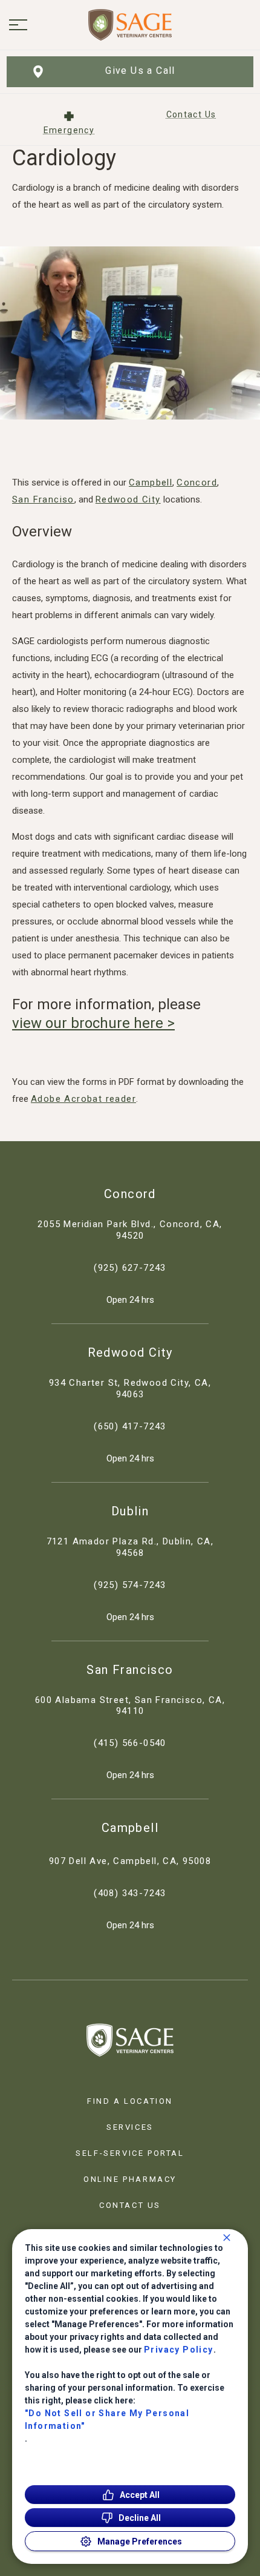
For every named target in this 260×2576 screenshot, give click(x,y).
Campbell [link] (130, 1828)
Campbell (151, 483)
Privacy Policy (179, 2350)
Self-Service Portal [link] (130, 2153)
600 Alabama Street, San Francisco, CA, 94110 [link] (130, 1706)
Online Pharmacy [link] (130, 2179)
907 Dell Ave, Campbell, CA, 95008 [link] (130, 1861)
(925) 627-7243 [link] (130, 1268)
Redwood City (128, 499)
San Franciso (43, 499)
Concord (197, 483)
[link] (130, 25)
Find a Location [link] (130, 2101)
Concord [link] (130, 1194)
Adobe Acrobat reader (83, 1099)
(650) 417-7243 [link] (130, 1426)
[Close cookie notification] (227, 2238)
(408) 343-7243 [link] (130, 1893)
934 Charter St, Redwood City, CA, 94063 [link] (130, 1388)
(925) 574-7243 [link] (130, 1585)
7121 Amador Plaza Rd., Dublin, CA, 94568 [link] (130, 1547)
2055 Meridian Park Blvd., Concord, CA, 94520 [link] (130, 1230)
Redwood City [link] (130, 1352)
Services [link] (130, 2127)
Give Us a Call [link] (140, 71)
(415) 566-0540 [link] (130, 1743)
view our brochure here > (93, 1023)
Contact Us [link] (130, 2205)
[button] (18, 25)
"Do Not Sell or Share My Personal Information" (107, 2420)
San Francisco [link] (130, 1670)
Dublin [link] (130, 1511)
